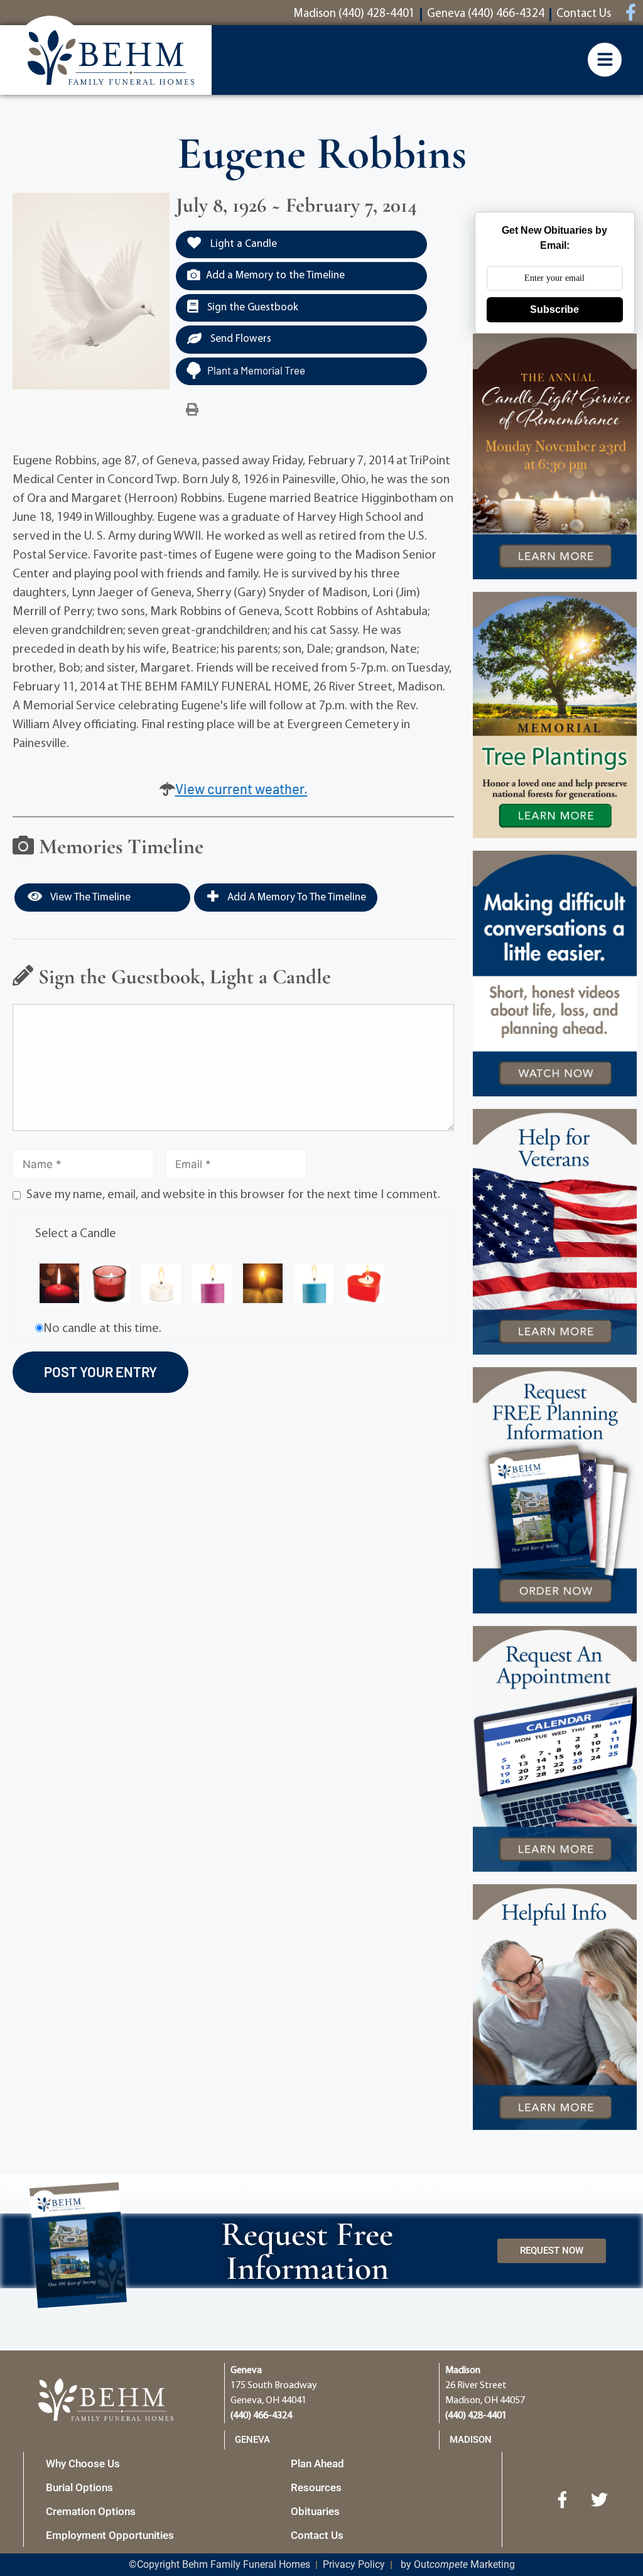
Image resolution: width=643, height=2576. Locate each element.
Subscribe (554, 309)
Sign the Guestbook (251, 308)
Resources (316, 2487)
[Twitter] (600, 2499)
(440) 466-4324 (261, 2416)
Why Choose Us (83, 2464)
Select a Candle (76, 1234)
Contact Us (317, 2535)
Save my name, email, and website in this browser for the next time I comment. (233, 1195)
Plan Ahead (317, 2464)
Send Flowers (240, 339)
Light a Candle (242, 244)
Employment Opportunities (110, 2535)
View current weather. (241, 789)
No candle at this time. (102, 1329)
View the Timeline (89, 898)
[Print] (192, 410)
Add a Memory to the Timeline (275, 276)
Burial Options (79, 2487)
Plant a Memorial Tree (256, 370)
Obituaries (315, 2511)
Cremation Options (91, 2511)
